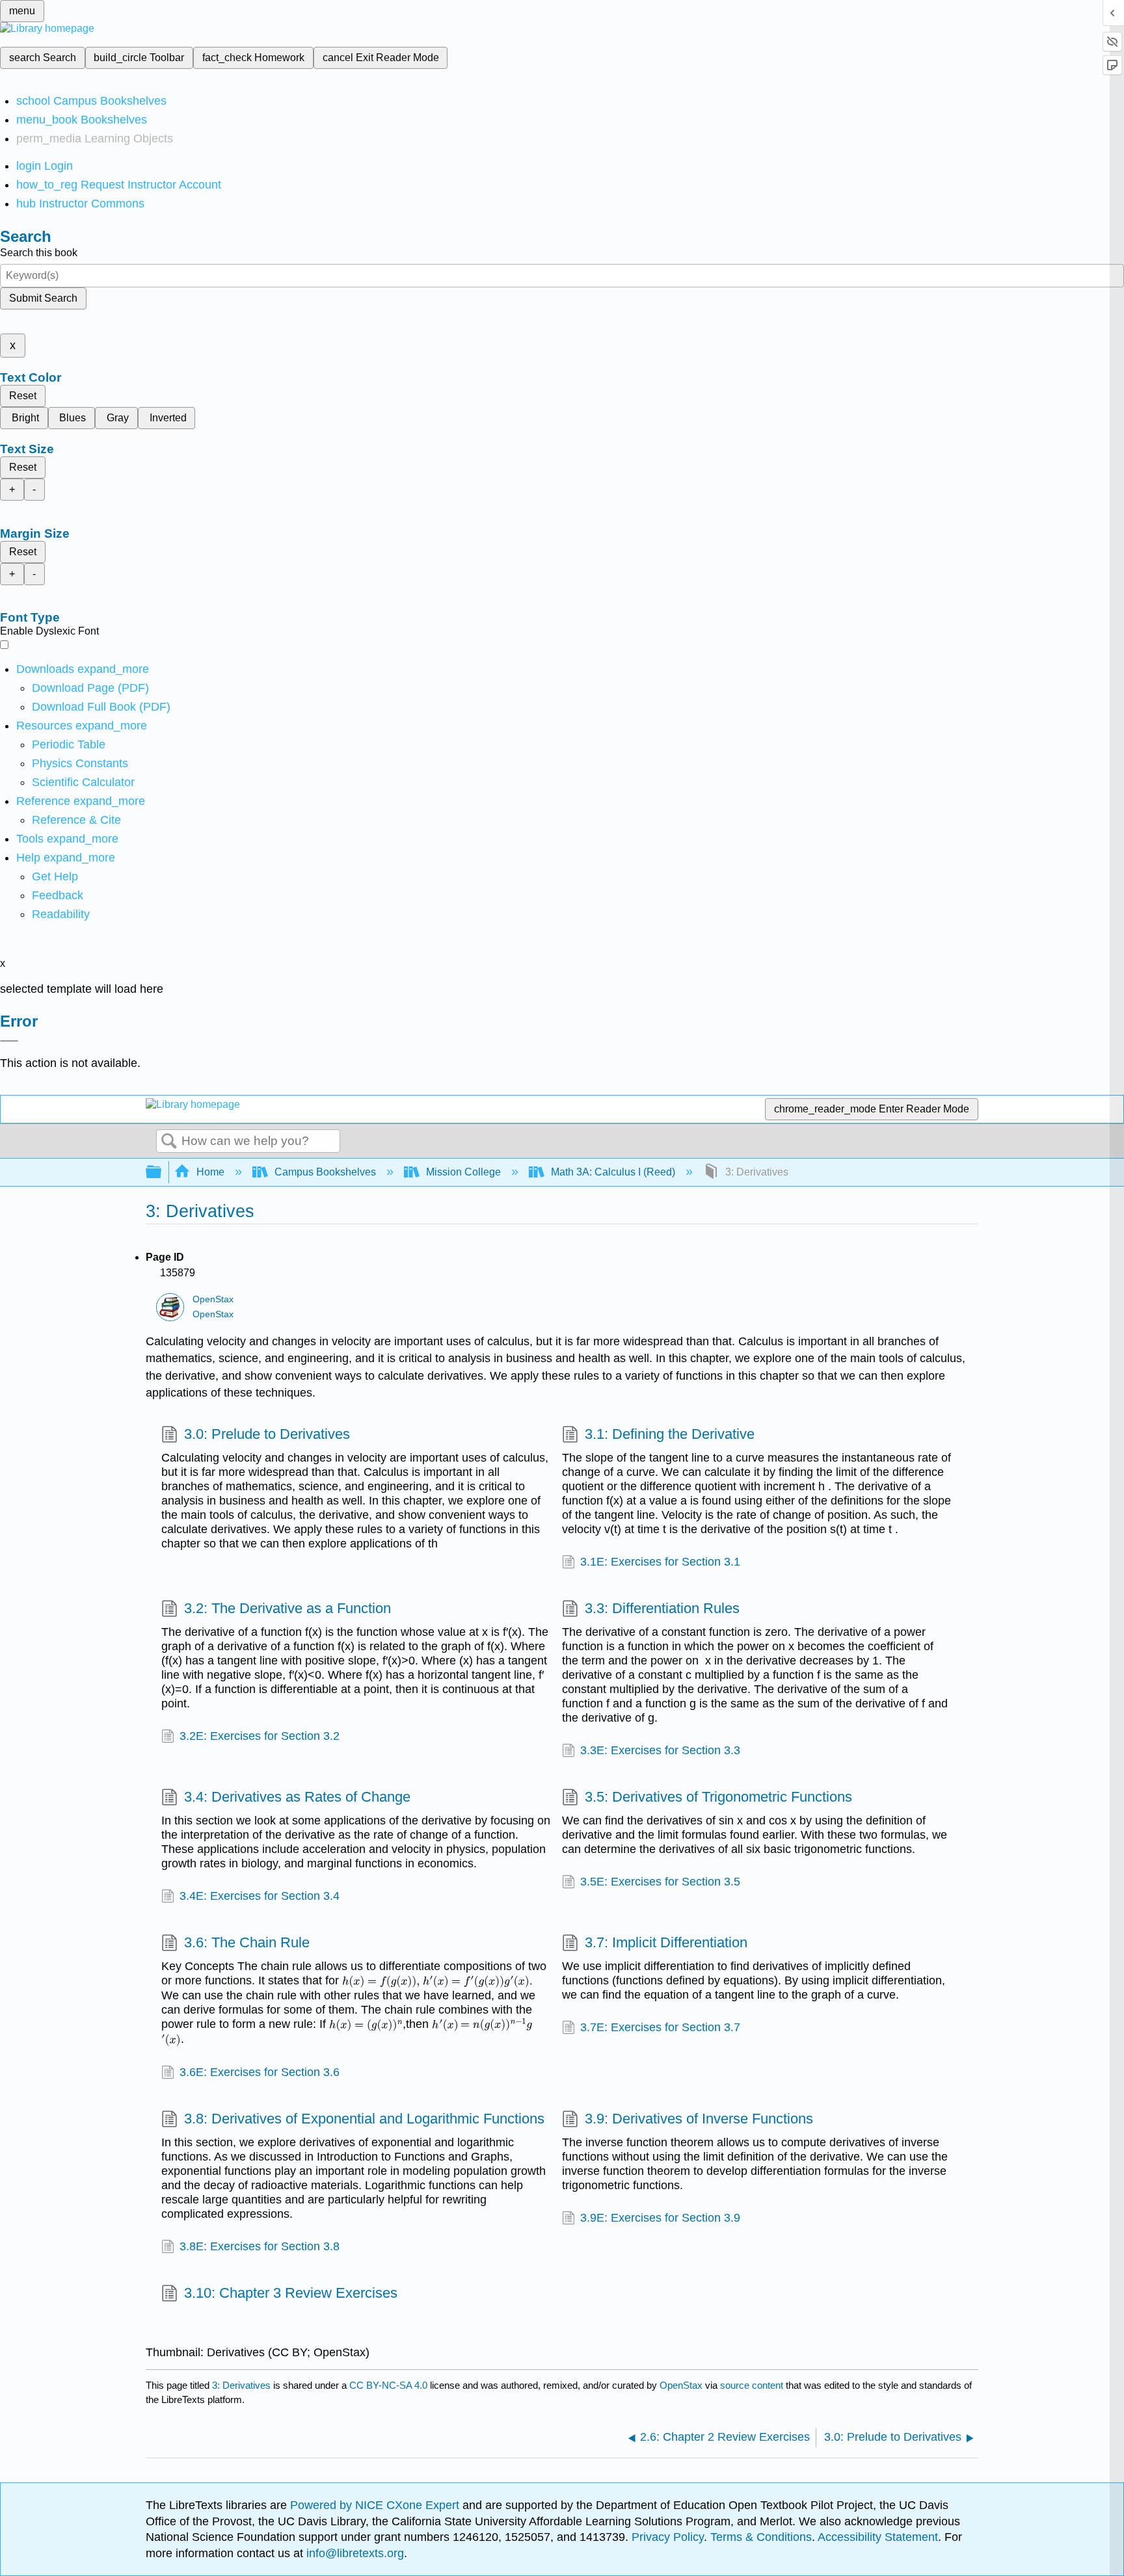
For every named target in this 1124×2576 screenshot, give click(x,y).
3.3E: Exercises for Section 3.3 (660, 1750)
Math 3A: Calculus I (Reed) (613, 1172)
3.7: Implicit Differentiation (666, 1942)
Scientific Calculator (83, 782)
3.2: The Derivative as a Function (288, 1608)
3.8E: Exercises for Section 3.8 (260, 2246)
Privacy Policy (668, 2537)
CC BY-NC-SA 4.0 (388, 2385)
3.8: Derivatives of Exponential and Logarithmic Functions (364, 2119)
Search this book (39, 253)
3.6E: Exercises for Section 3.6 (260, 2072)
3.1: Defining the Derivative (670, 1434)
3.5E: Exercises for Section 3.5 (660, 1882)
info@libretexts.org (354, 2553)
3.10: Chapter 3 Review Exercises (291, 2293)
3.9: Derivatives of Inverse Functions (699, 2119)
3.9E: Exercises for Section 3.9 (660, 2218)
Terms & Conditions (761, 2537)
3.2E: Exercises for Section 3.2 (260, 1736)
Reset (23, 396)
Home (210, 1172)
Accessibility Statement (878, 2537)
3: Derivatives (241, 2385)
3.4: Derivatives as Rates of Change (297, 1797)
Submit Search (43, 298)
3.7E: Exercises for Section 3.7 (660, 2027)
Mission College (463, 1172)
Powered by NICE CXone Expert (376, 2505)
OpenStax (213, 1299)
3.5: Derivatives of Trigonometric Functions (718, 1797)
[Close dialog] (9, 1041)
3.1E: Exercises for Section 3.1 (660, 1562)
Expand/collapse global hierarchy (162, 1173)
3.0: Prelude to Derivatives (267, 1434)
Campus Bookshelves (325, 1172)
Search (169, 1142)
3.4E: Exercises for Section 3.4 (260, 1896)
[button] (58, 895)
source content (752, 2385)
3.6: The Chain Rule (247, 1942)
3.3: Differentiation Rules (662, 1608)
